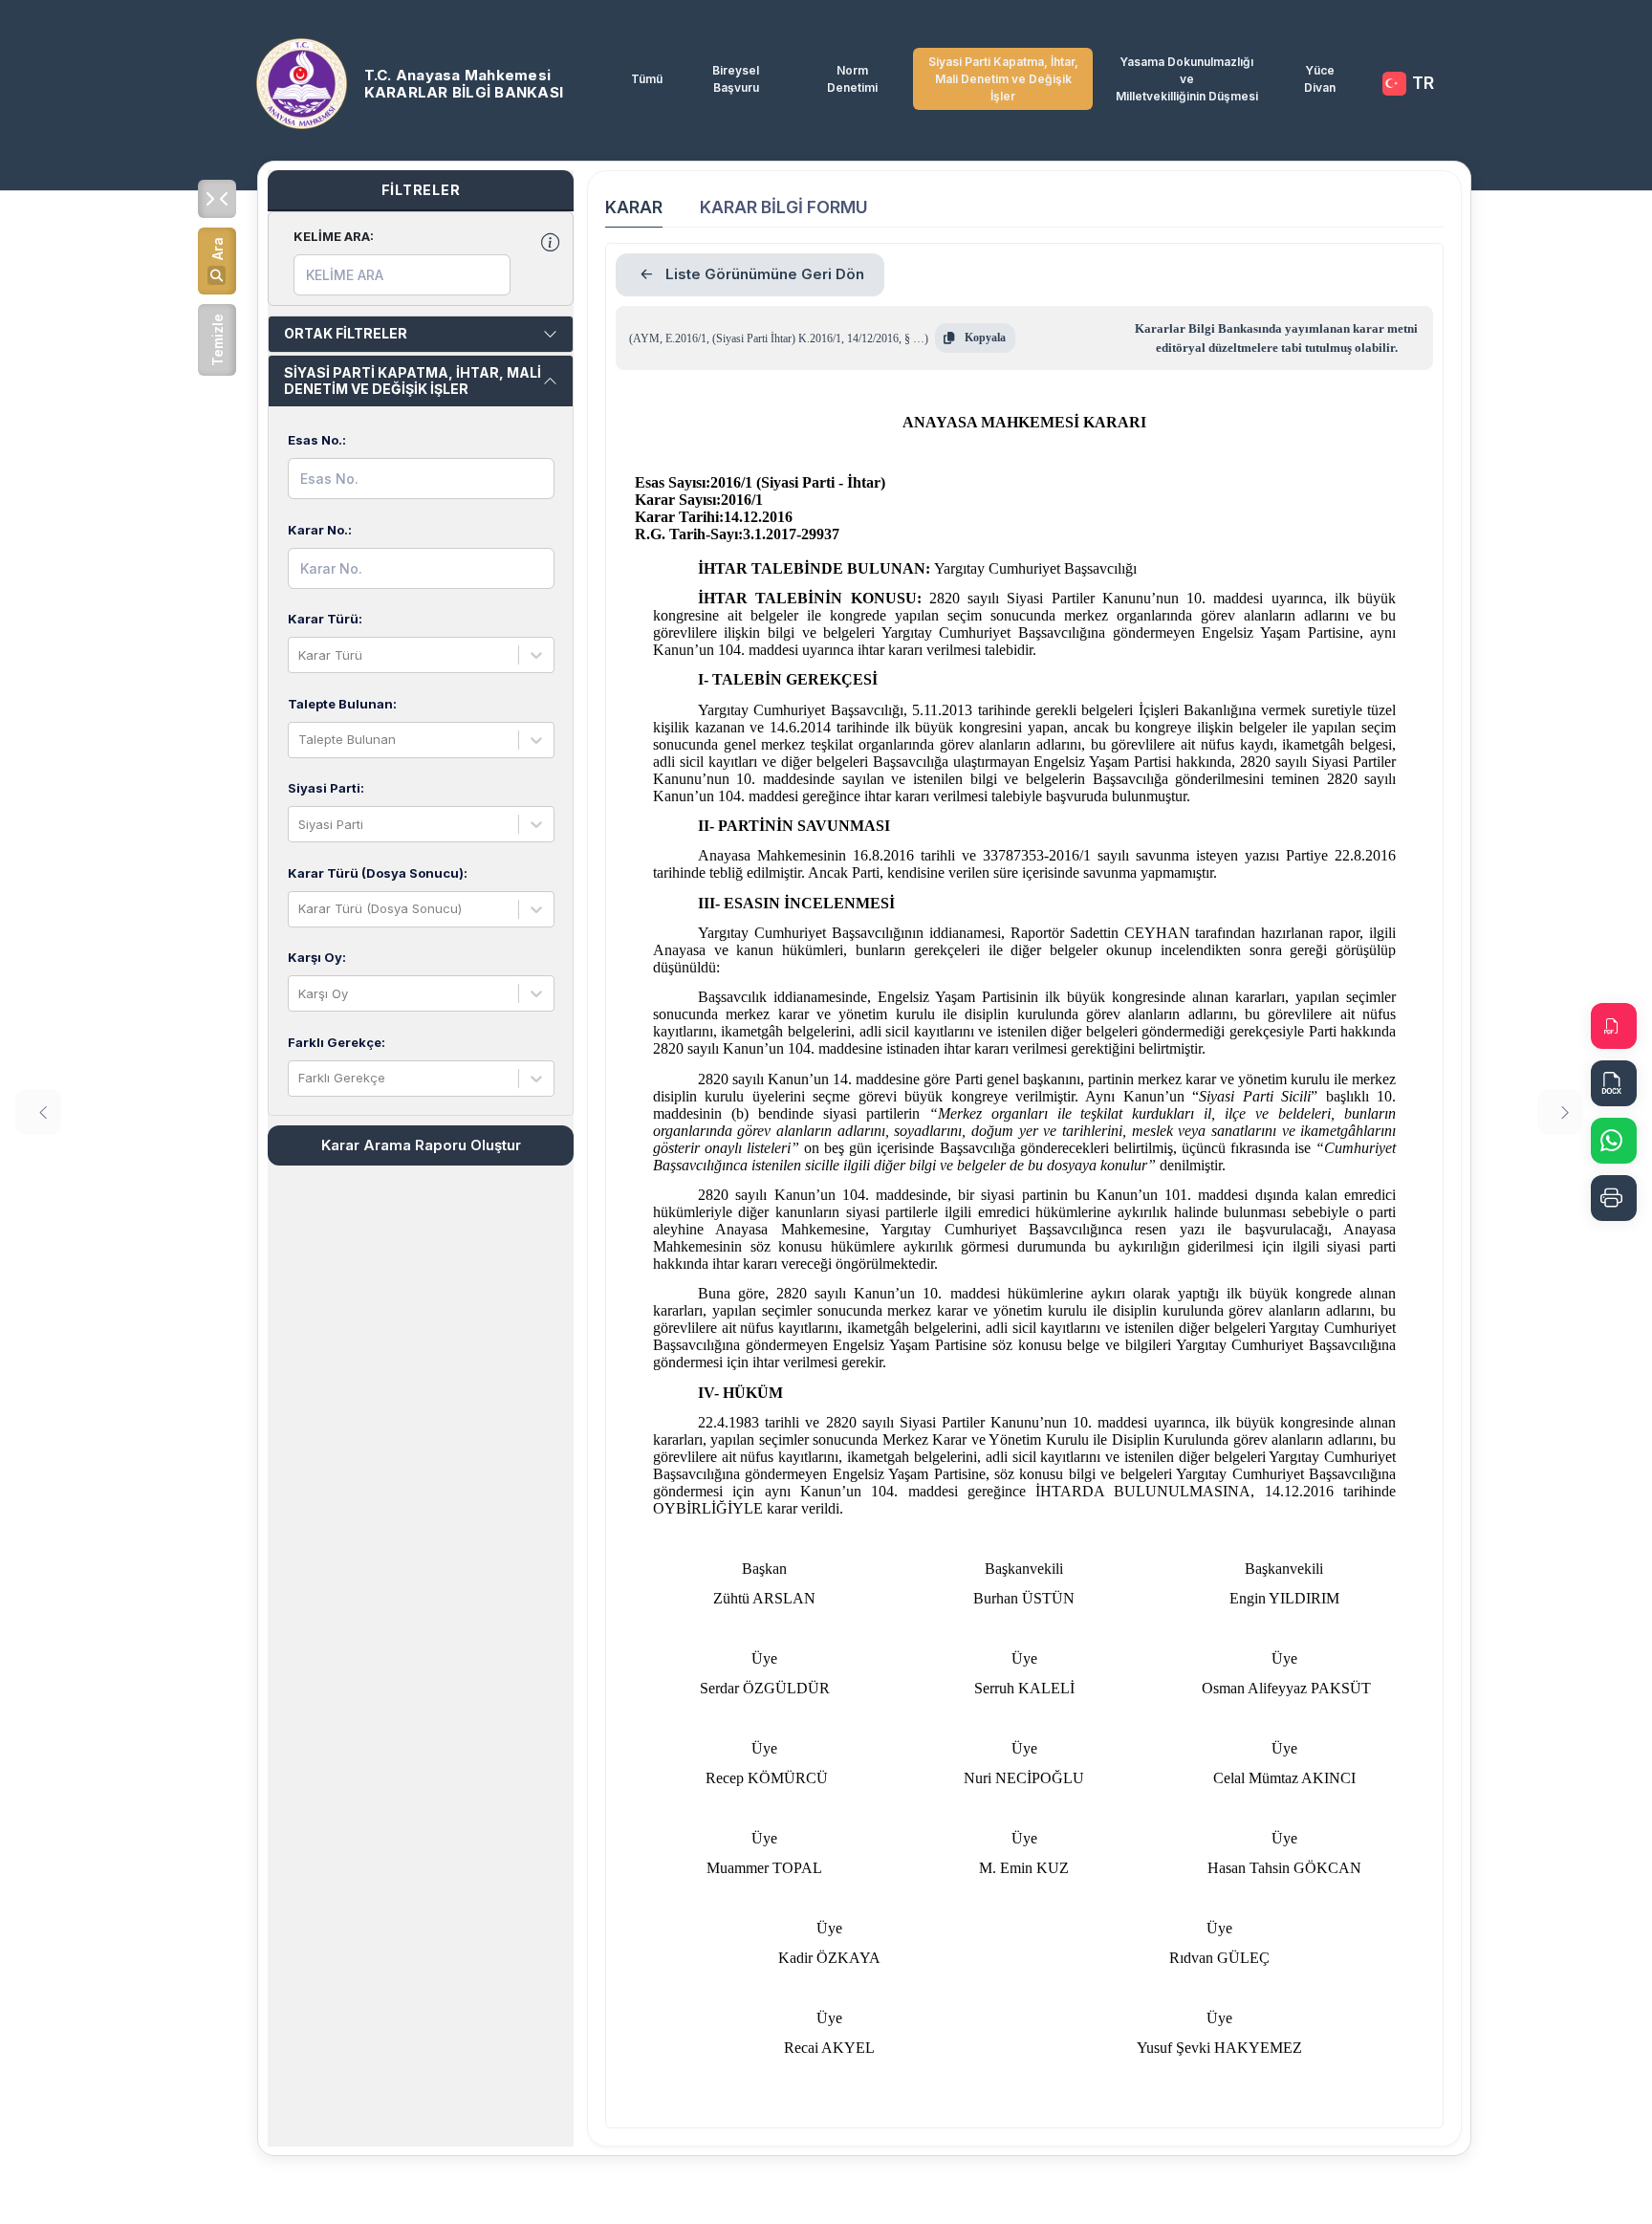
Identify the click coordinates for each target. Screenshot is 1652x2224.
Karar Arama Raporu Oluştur (421, 1145)
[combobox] (300, 656)
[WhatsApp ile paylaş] (1614, 1141)
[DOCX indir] (1614, 1083)
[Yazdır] (1614, 1198)
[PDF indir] (1614, 1026)
